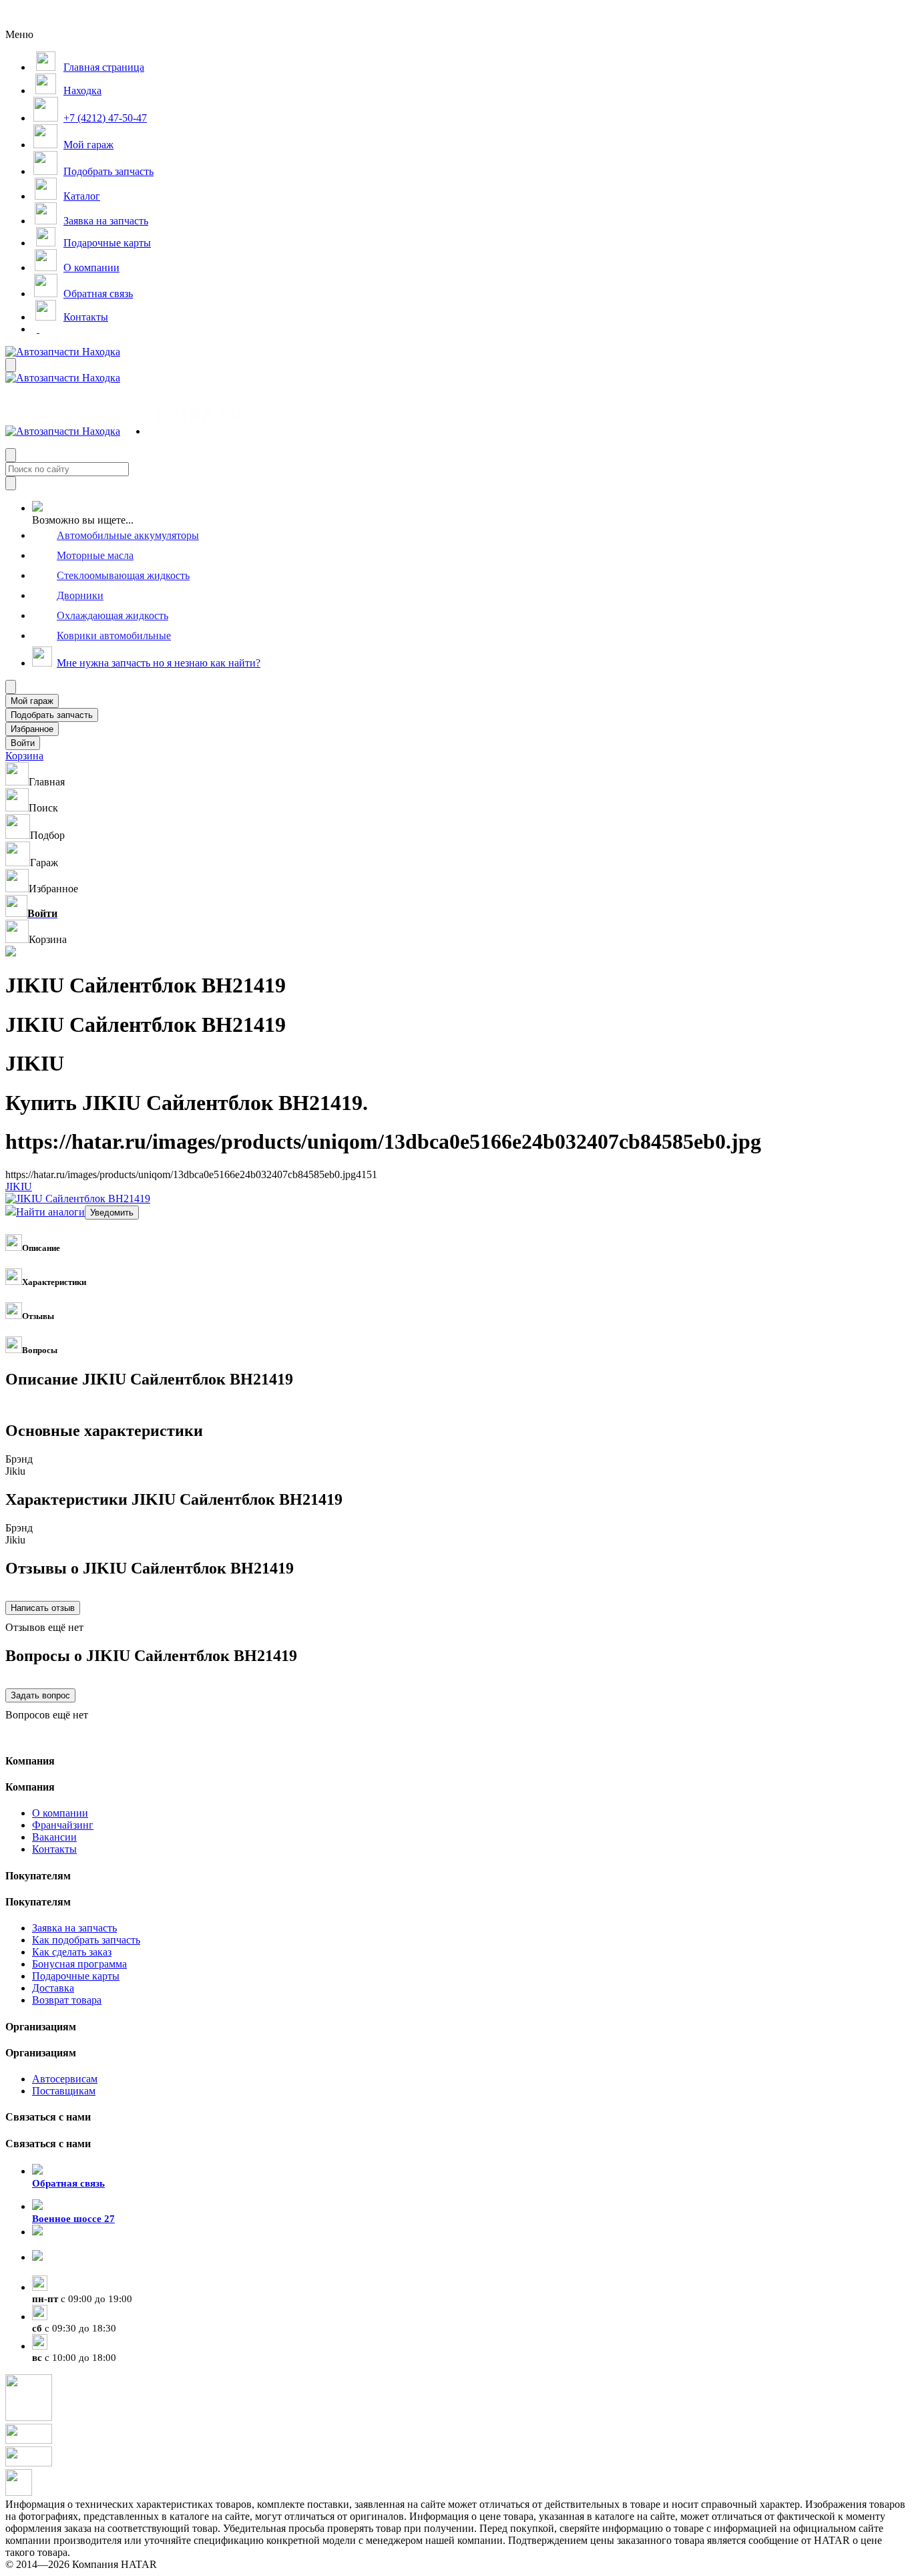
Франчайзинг (63, 1825)
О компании (60, 1813)
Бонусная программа (79, 1964)
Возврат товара (67, 2000)
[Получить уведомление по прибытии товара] (112, 1212)
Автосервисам (65, 2079)
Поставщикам (64, 2091)
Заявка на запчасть (74, 1928)
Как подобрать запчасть (86, 1940)
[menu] (190, 416)
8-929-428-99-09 (68, 2244)
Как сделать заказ (72, 1952)
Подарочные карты (76, 1976)
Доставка (53, 1988)
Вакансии (54, 1837)
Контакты (54, 1849)
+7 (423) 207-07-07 (73, 2269)
